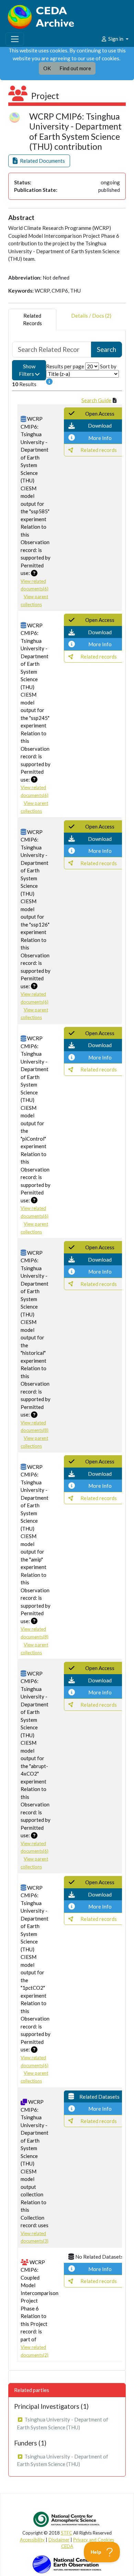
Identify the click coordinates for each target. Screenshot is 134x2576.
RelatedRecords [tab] (32, 320)
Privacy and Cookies (94, 2540)
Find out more (75, 68)
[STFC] (67, 2564)
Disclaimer (59, 2540)
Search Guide (96, 400)
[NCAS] (67, 2519)
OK (47, 68)
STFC (66, 2533)
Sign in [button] (116, 39)
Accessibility (32, 2540)
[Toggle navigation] (15, 39)
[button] (39, 161)
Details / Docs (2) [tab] (91, 316)
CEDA (67, 2546)
